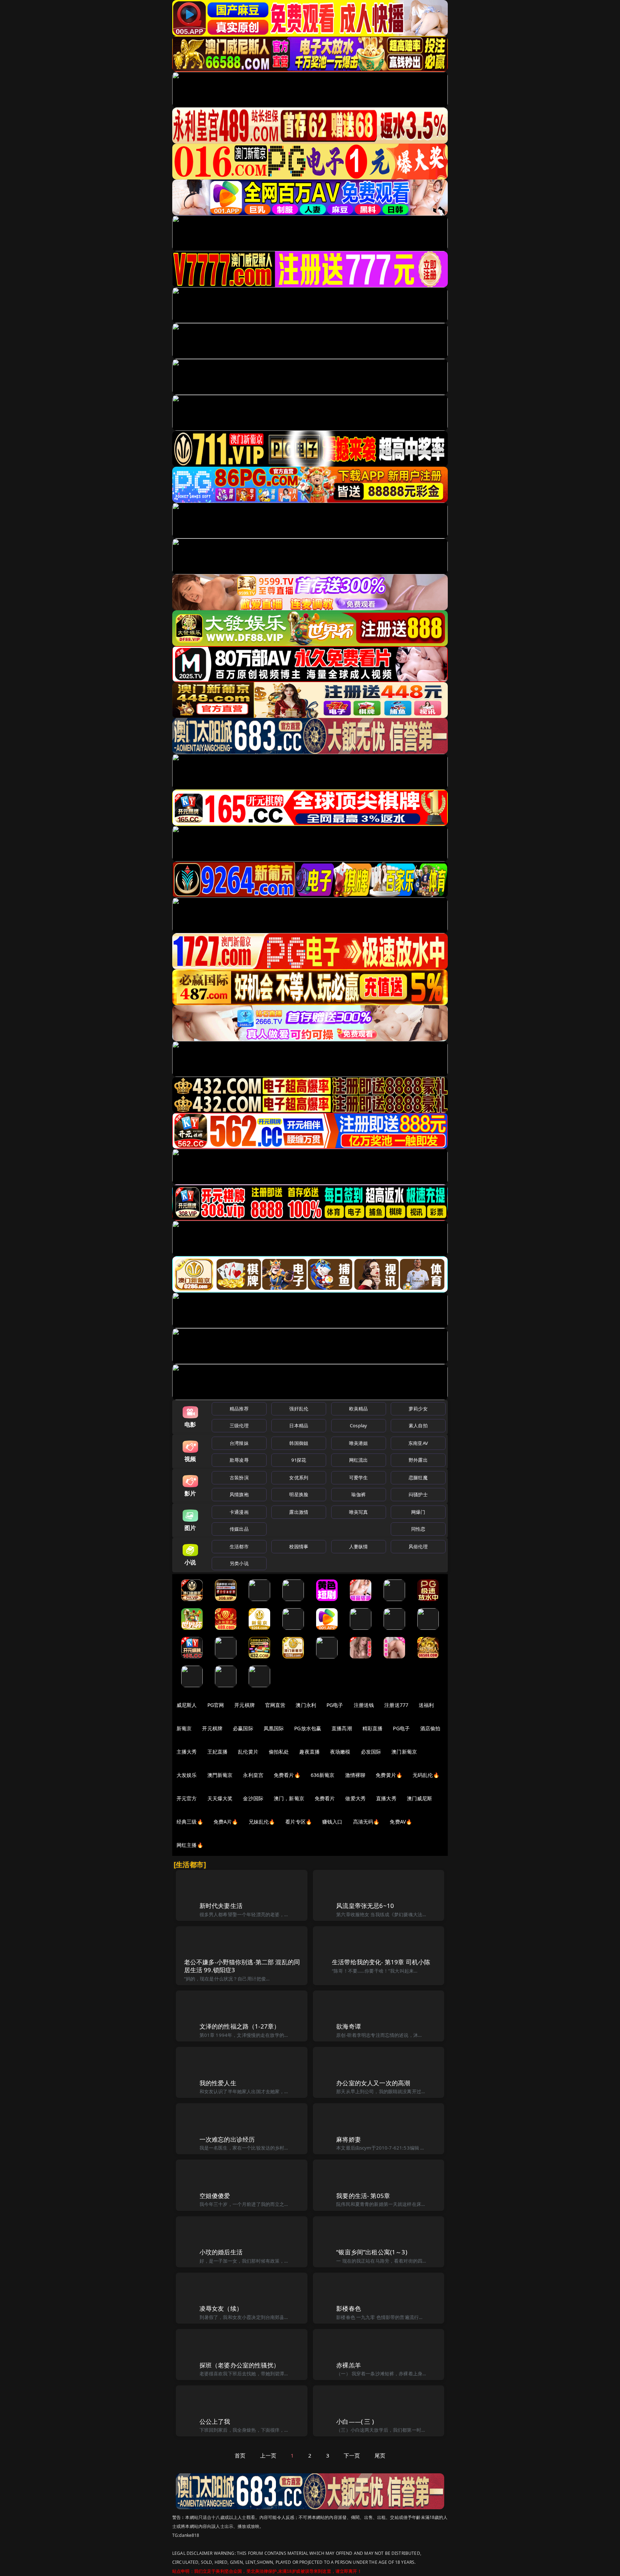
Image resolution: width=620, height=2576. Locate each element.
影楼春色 (349, 2308)
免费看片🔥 (287, 1775)
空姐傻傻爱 (215, 2196)
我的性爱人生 (218, 2083)
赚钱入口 (332, 1822)
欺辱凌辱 (239, 1460)
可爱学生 (359, 1478)
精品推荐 (239, 1409)
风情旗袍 (239, 1494)
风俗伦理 (418, 1546)
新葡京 (184, 1728)
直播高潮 (342, 1728)
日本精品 (299, 1425)
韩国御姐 (299, 1443)
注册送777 (396, 1705)
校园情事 (299, 1546)
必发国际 (371, 1752)
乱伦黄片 (248, 1752)
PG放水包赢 (308, 1728)
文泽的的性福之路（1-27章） (240, 2026)
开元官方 (187, 1798)
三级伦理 (239, 1425)
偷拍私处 (279, 1752)
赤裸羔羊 (349, 2365)
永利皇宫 (253, 1775)
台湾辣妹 (239, 1443)
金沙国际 (253, 1798)
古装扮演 (239, 1478)
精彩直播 (373, 1728)
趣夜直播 (309, 1752)
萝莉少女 (418, 1409)
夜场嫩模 (340, 1752)
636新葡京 (323, 1775)
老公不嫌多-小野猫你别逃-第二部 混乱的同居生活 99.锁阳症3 (242, 1966)
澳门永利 (306, 1705)
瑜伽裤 (358, 1494)
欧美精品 (359, 1409)
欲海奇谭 (349, 2026)
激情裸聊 (355, 1775)
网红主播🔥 (190, 1845)
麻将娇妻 (349, 2139)
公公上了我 (215, 2421)
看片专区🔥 (299, 1822)
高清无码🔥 (366, 1822)
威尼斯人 (187, 1705)
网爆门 (418, 1512)
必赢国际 (243, 1728)
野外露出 (418, 1460)
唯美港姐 (359, 1443)
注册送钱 (364, 1705)
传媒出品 (239, 1529)
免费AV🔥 (401, 1822)
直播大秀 (386, 1798)
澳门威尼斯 (420, 1798)
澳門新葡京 (220, 1775)
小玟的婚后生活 (221, 2252)
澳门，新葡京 (289, 1798)
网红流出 (359, 1460)
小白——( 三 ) (355, 2421)
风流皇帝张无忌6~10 (365, 1906)
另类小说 (239, 1563)
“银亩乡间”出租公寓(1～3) (372, 2252)
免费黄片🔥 (389, 1775)
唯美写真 (359, 1512)
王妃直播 (218, 1752)
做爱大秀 (355, 1798)
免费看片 (325, 1798)
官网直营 (275, 1705)
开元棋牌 (245, 1705)
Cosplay (358, 1425)
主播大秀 (187, 1752)
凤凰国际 (274, 1728)
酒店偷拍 (430, 1728)
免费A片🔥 (226, 1822)
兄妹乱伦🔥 (262, 1822)
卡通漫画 (239, 1512)
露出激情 (299, 1512)
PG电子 (335, 1705)
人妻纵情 (359, 1546)
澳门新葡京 (404, 1752)
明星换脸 (299, 1494)
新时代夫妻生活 (221, 1906)
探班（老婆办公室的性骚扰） (239, 2365)
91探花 (299, 1460)
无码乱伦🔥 (426, 1775)
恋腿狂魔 (418, 1478)
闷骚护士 (418, 1494)
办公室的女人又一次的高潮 (373, 2083)
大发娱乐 (187, 1775)
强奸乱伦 (299, 1409)
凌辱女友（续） (221, 2308)
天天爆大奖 (220, 1798)
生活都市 (239, 1546)
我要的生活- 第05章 (363, 2196)
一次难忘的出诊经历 (227, 2139)
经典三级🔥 (190, 1822)
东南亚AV (418, 1443)
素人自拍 (418, 1425)
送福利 (426, 1705)
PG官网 (216, 1705)
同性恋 (418, 1529)
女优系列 (299, 1478)
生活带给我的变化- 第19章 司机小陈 (381, 1962)
